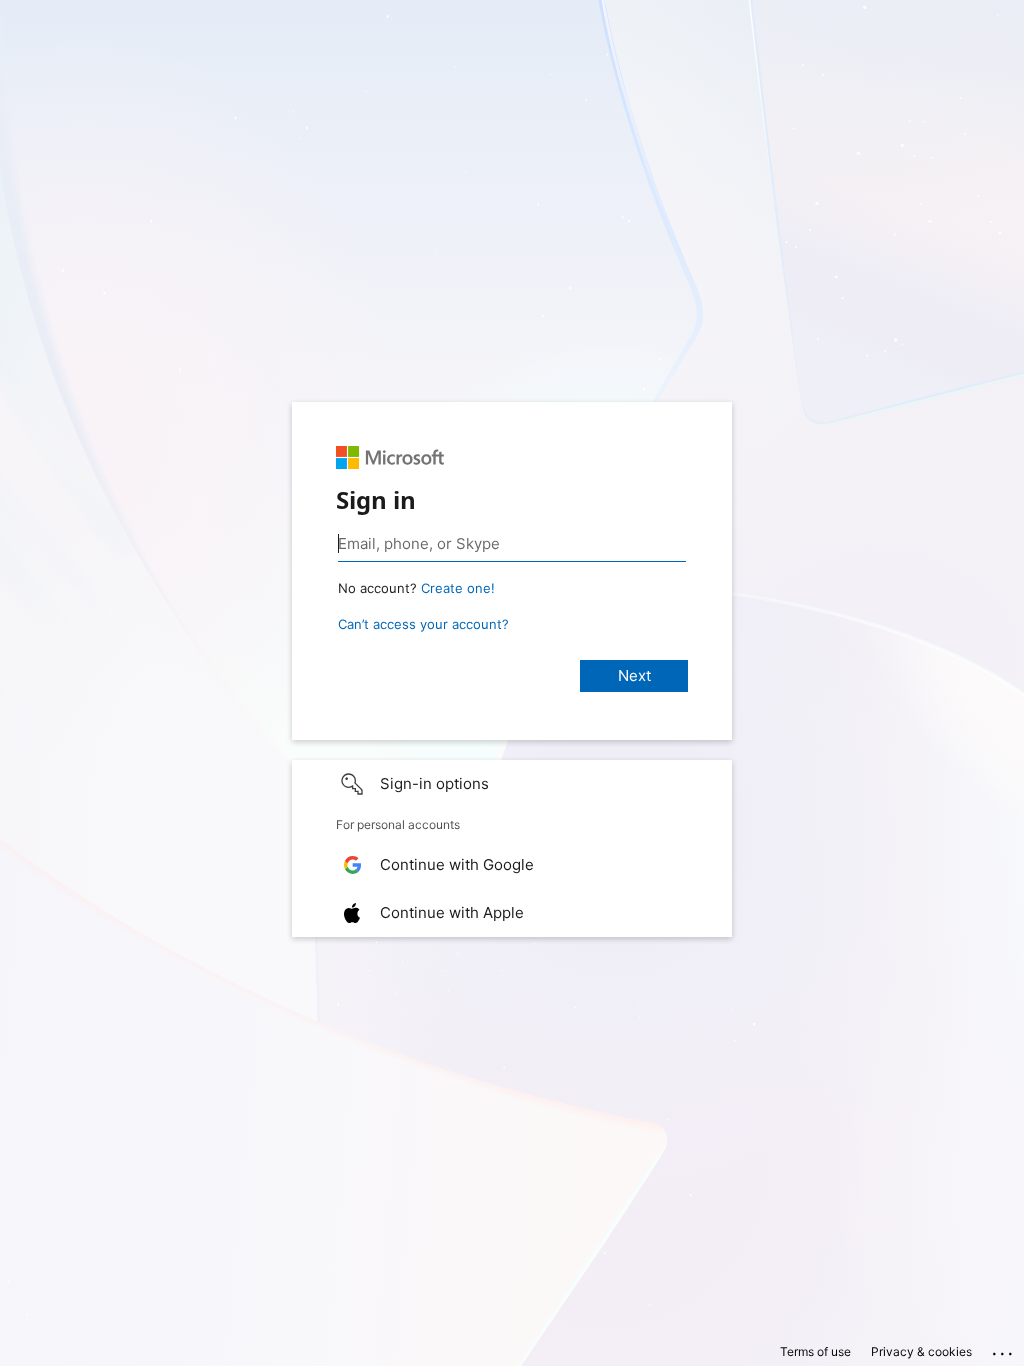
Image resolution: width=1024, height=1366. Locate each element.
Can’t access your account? (423, 624)
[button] (512, 784)
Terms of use (815, 1351)
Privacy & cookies (921, 1351)
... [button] (1004, 1349)
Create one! (458, 588)
